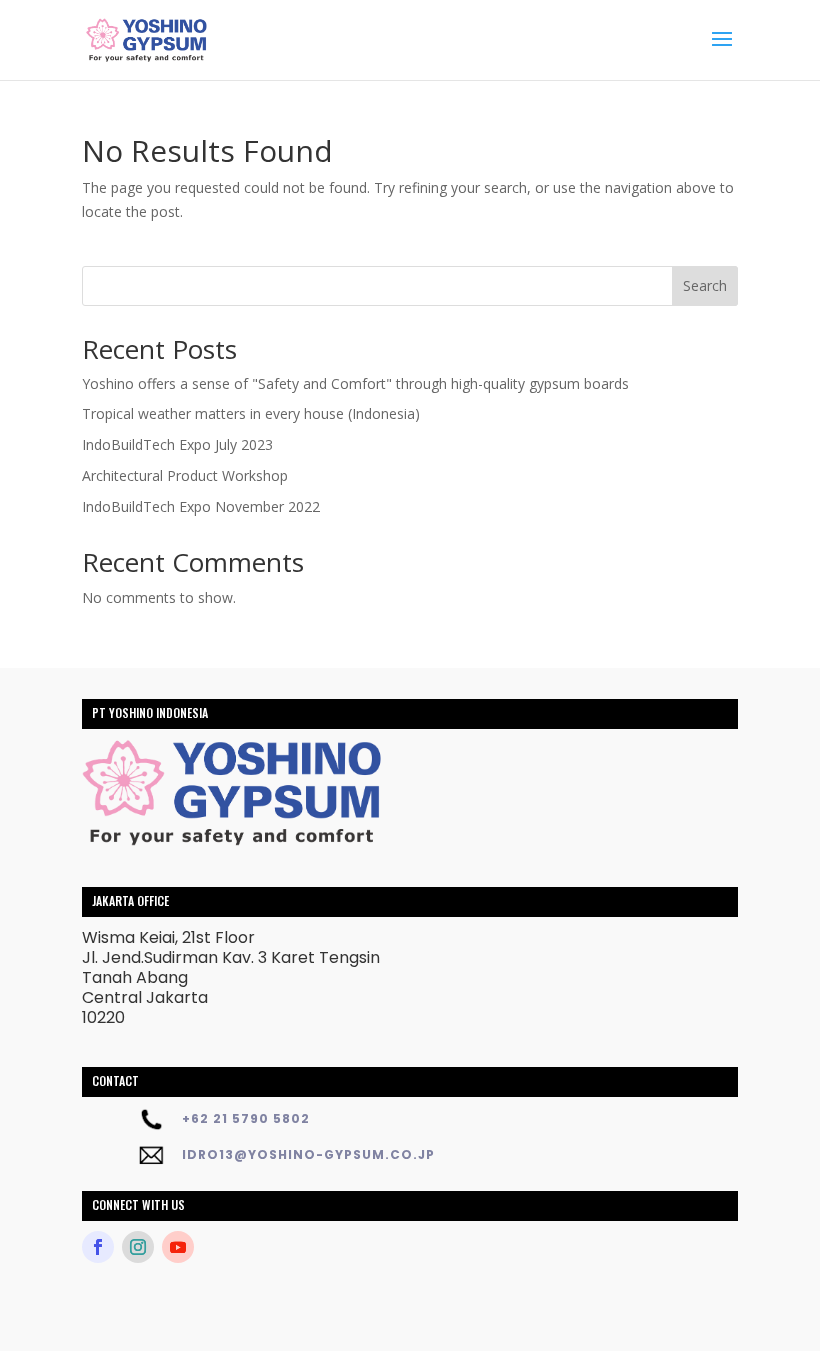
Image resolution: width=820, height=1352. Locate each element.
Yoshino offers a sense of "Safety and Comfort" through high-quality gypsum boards (355, 383)
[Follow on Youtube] (178, 1247)
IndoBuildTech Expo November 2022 (201, 506)
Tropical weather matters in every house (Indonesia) (251, 413)
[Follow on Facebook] (98, 1247)
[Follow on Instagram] (138, 1247)
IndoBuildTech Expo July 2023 (177, 444)
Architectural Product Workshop (185, 475)
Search (705, 285)
